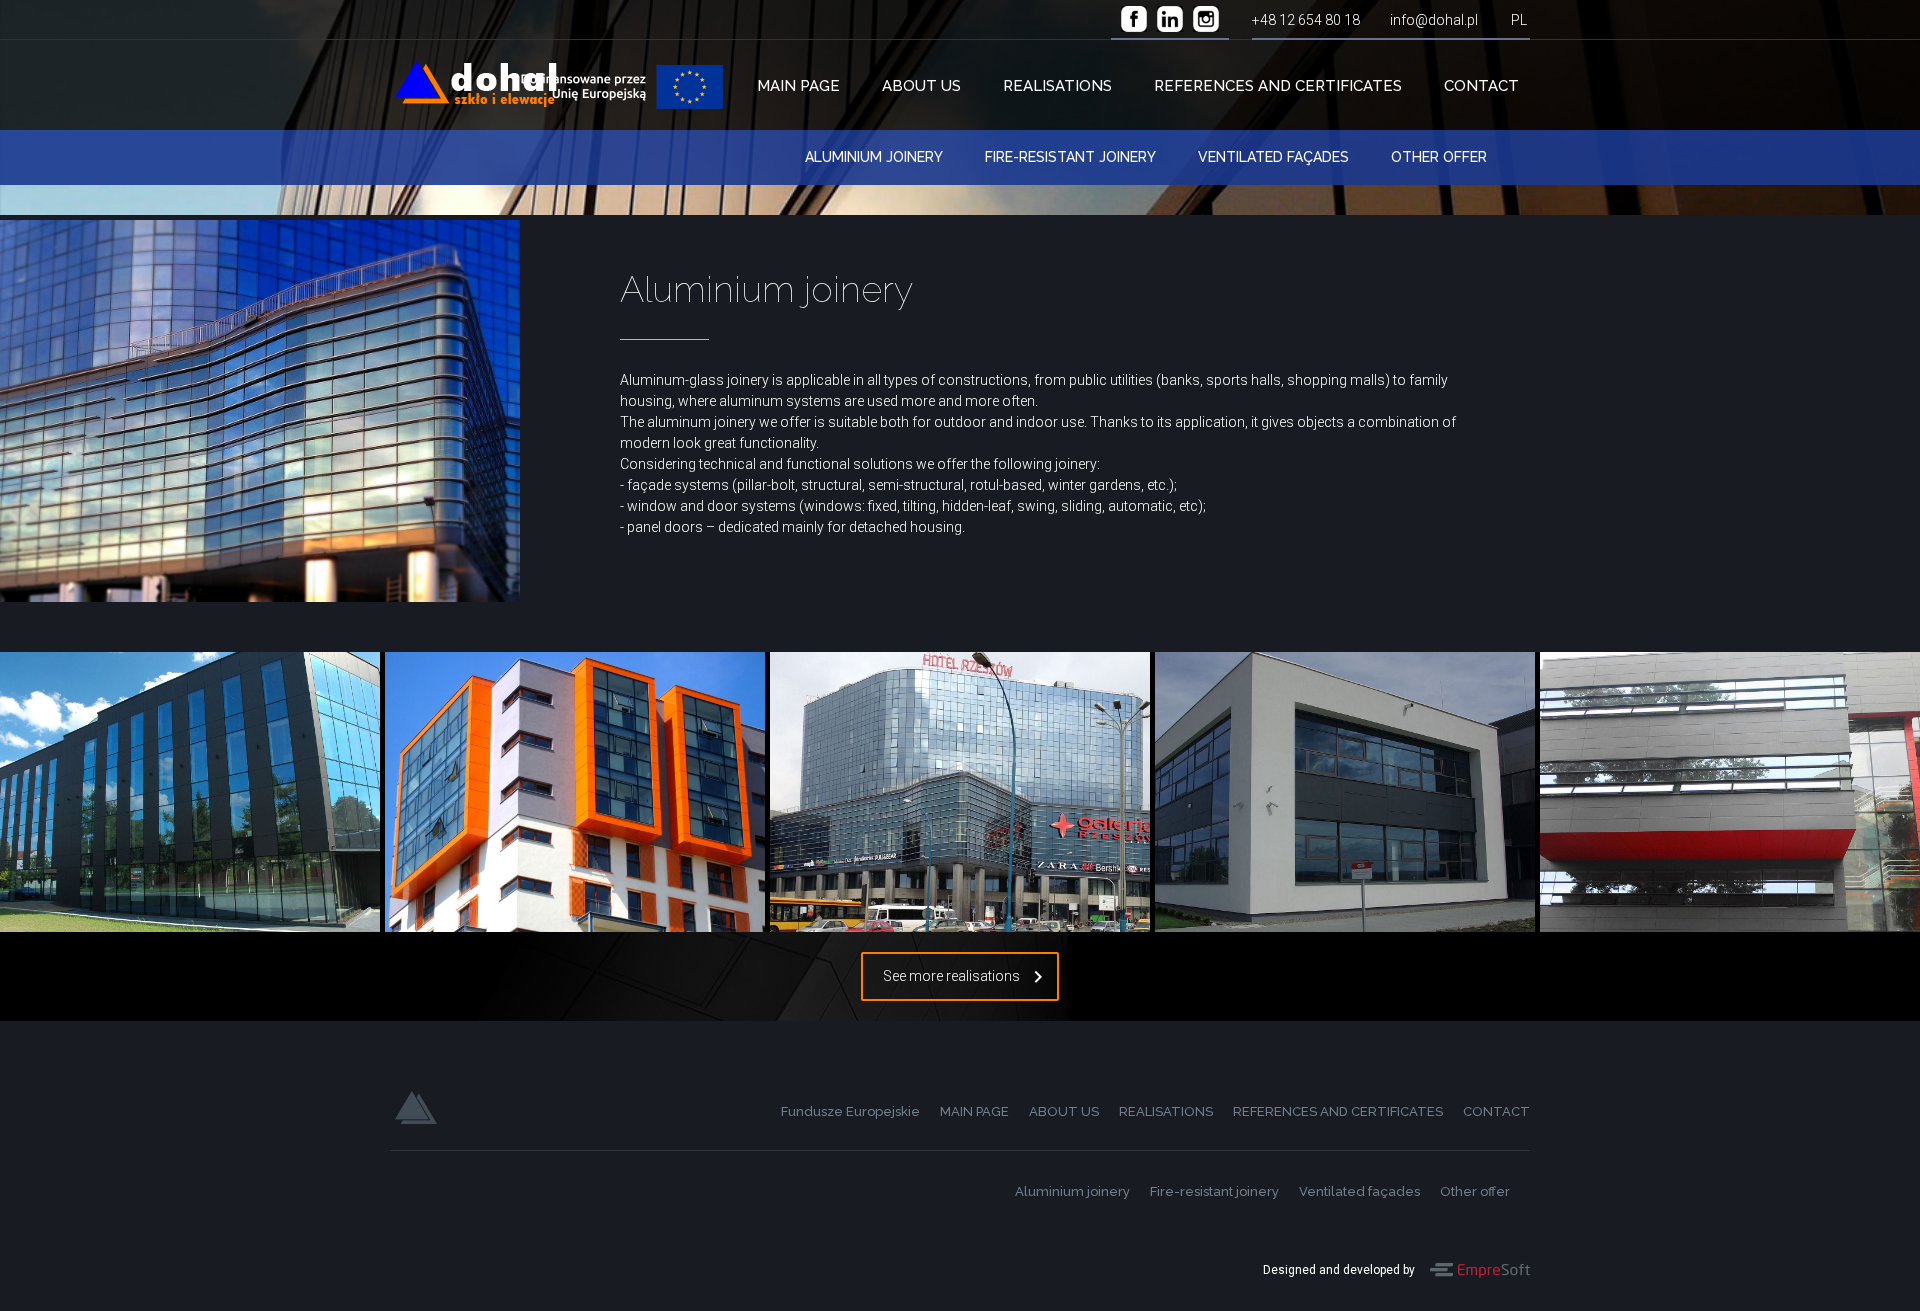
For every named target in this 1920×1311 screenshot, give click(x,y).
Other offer (1439, 157)
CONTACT (1481, 86)
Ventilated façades (1273, 157)
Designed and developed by (1339, 1270)
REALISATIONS (1057, 86)
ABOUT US (921, 86)
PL (1519, 20)
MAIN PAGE (798, 86)
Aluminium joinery (874, 157)
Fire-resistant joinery (1070, 157)
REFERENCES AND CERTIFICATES (1278, 86)
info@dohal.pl (1434, 20)
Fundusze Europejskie (622, 87)
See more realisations (951, 976)
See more (182, 818)
